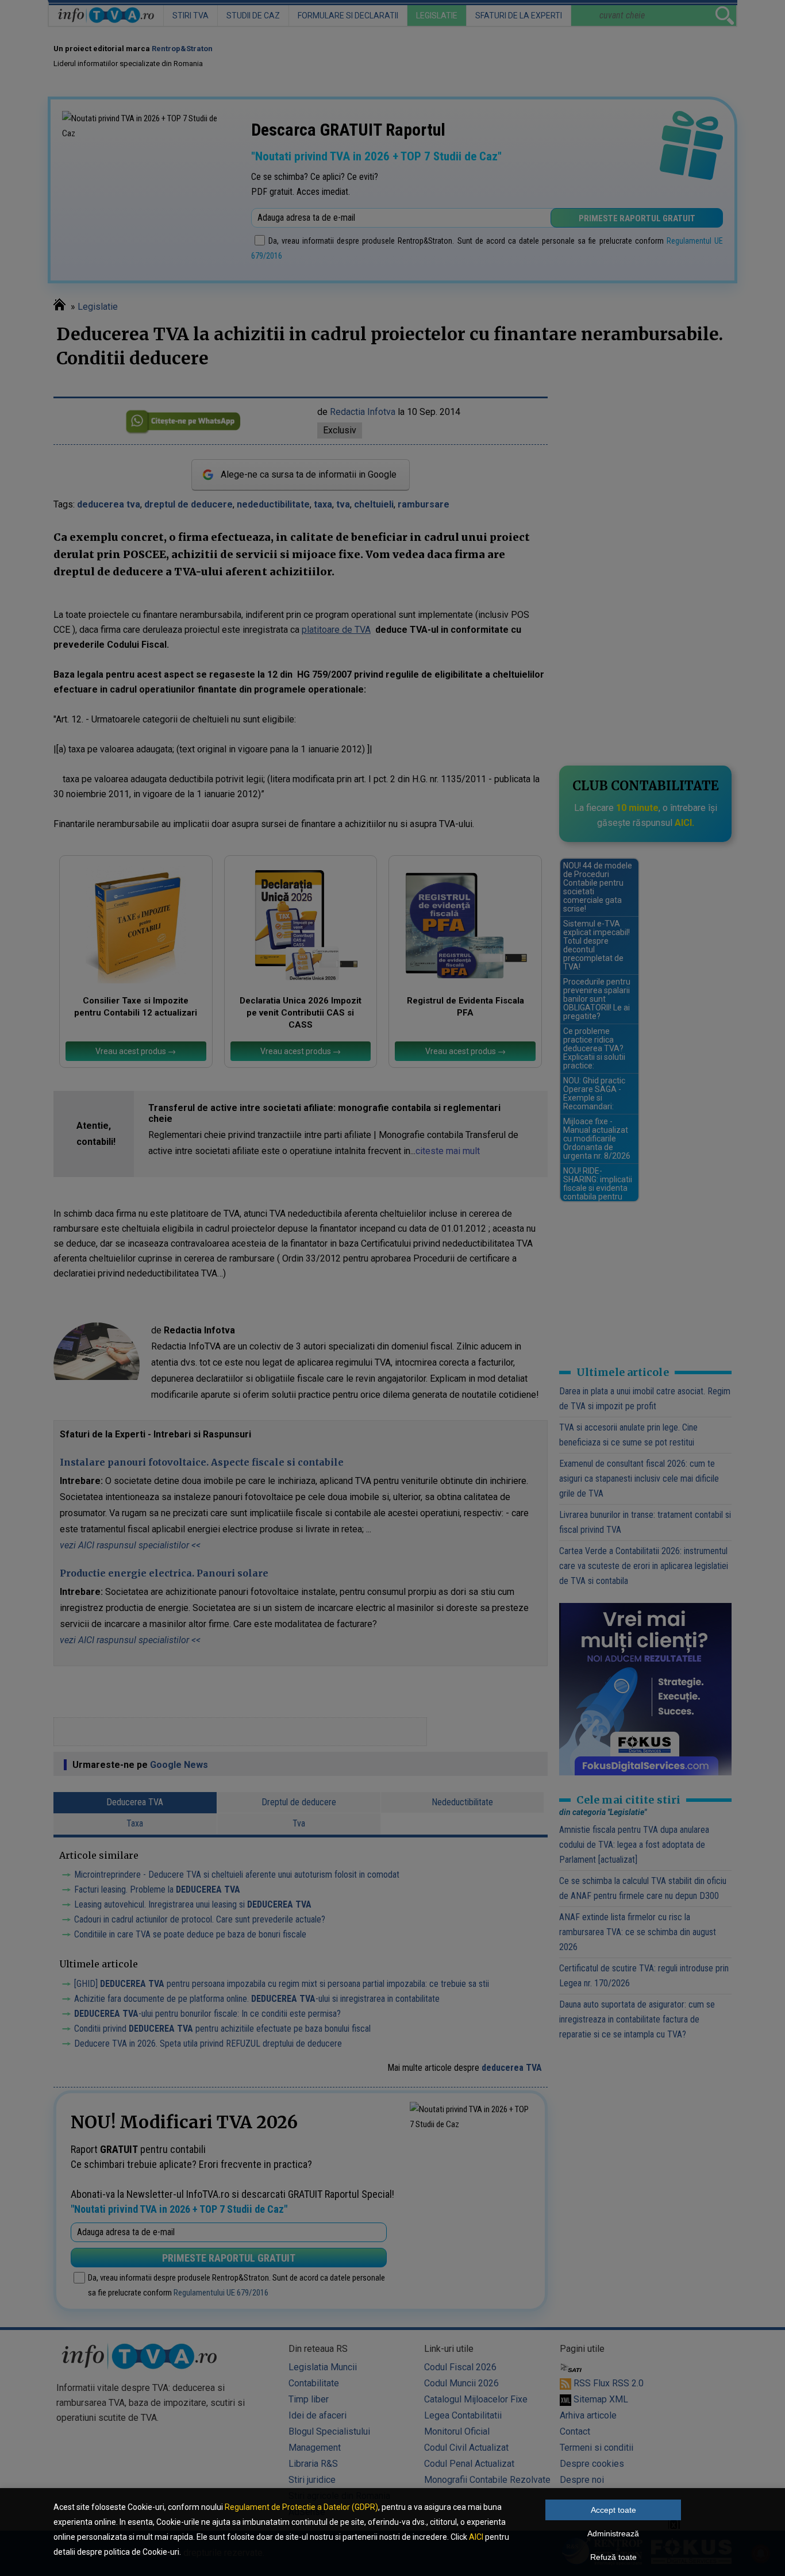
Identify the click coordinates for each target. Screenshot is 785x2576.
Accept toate (613, 2510)
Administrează (613, 2533)
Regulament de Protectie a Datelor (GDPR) (301, 2507)
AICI (476, 2537)
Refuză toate (613, 2557)
